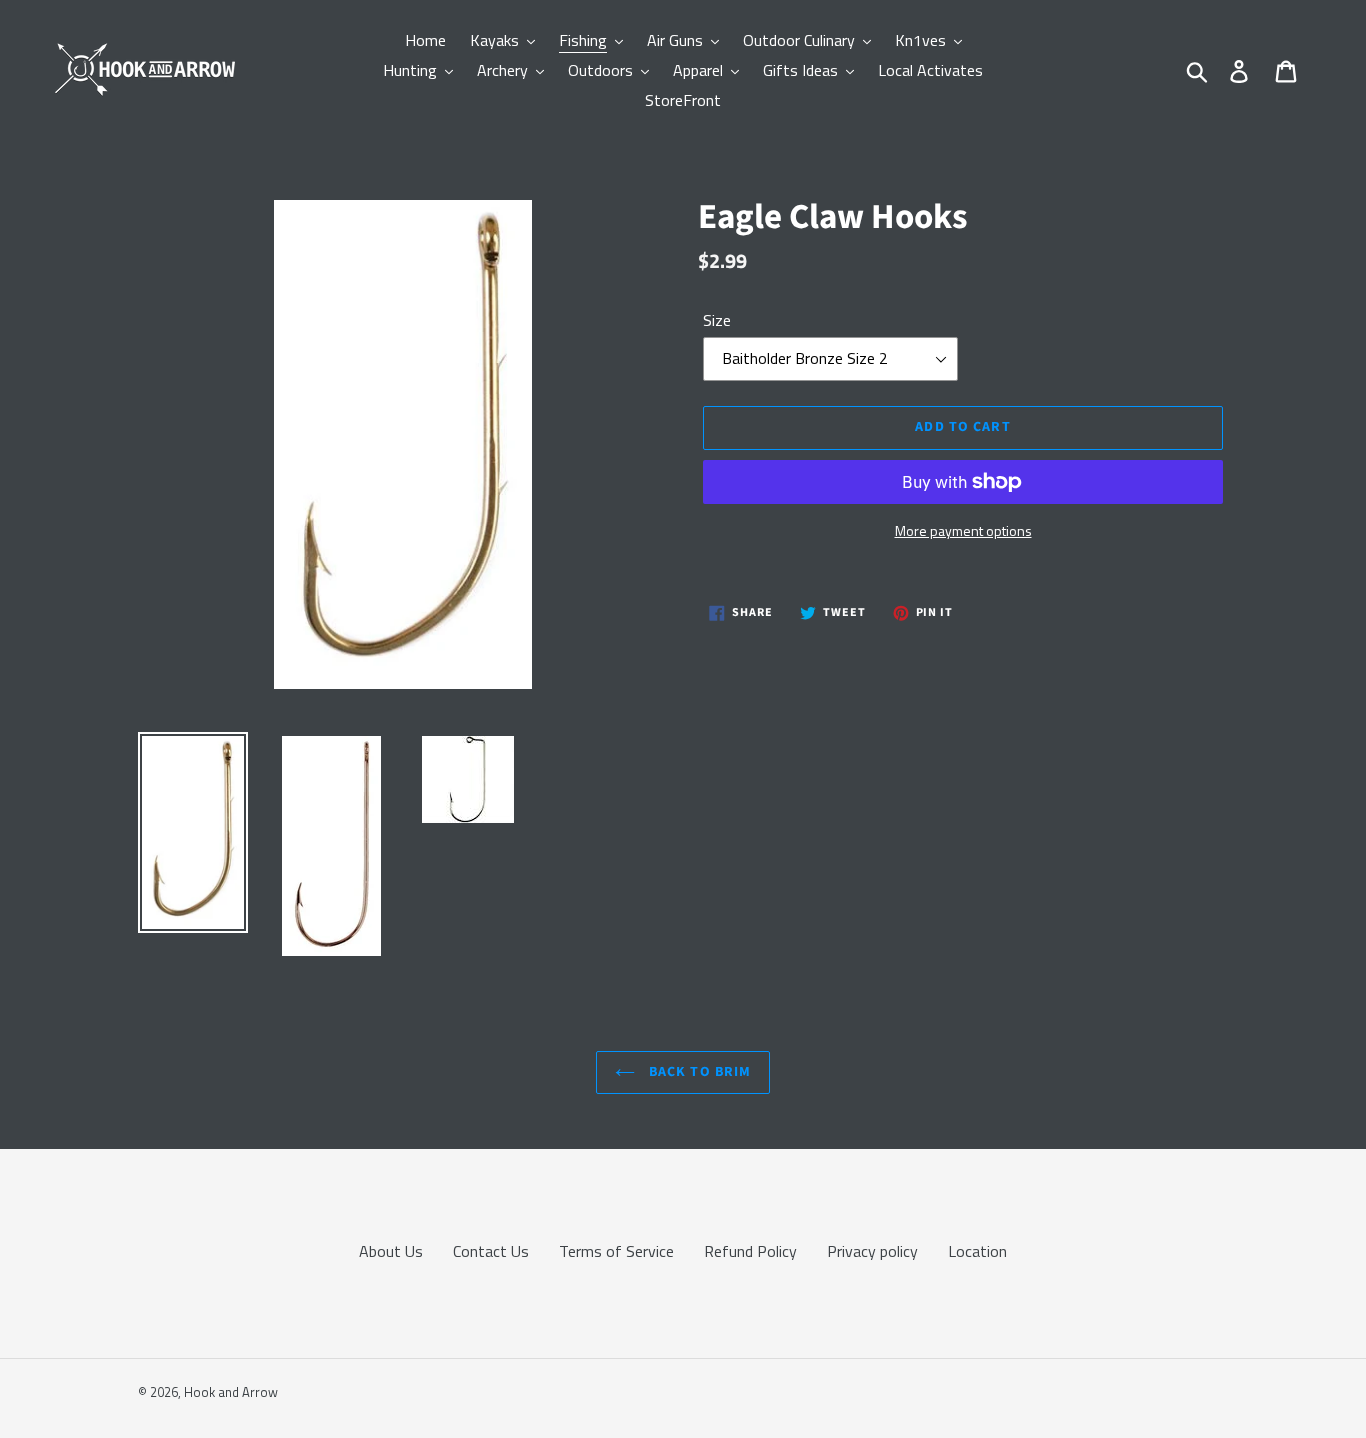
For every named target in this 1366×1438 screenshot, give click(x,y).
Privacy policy (872, 1251)
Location (977, 1251)
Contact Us (491, 1251)
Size (717, 320)
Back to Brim (698, 1072)
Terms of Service (616, 1251)
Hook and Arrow (231, 1392)
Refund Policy (750, 1251)
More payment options (963, 530)
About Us (391, 1251)
